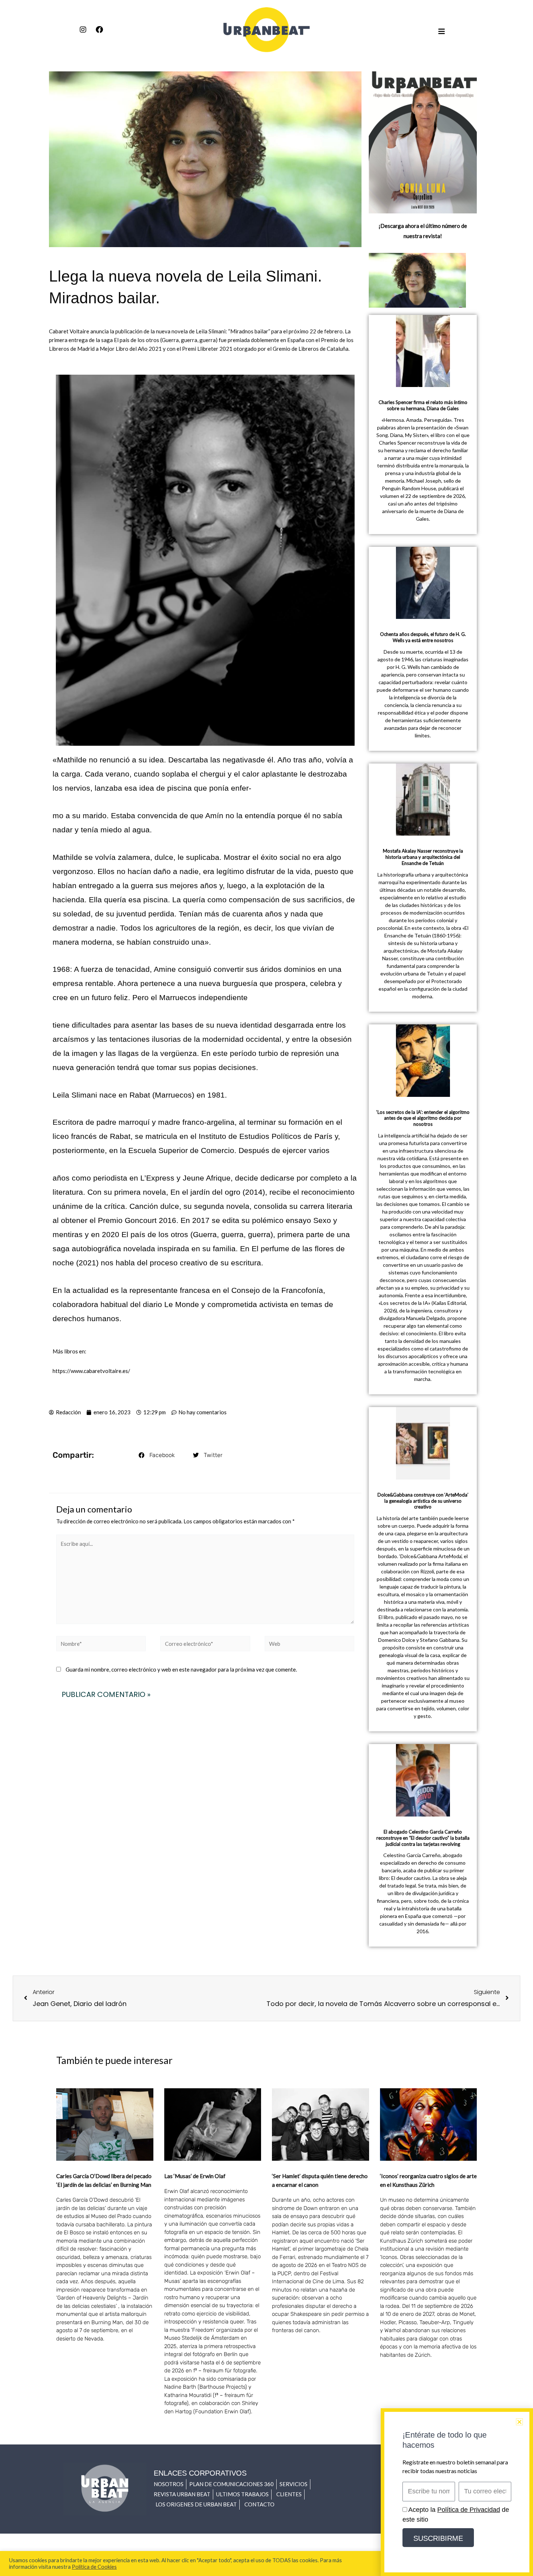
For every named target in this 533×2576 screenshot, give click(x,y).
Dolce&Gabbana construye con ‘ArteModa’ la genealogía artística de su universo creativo (423, 1501)
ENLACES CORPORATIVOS (200, 2473)
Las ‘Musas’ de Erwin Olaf (195, 2176)
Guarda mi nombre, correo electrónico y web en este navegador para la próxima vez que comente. (181, 1669)
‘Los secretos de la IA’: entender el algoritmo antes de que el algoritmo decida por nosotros (423, 1118)
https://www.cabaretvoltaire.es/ (91, 1371)
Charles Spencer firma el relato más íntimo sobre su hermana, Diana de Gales (423, 405)
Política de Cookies (94, 2567)
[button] (157, 1455)
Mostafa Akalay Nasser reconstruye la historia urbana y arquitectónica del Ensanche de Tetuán (423, 857)
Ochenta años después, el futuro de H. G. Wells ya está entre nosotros (423, 637)
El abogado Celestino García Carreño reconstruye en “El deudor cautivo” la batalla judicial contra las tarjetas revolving (423, 1838)
